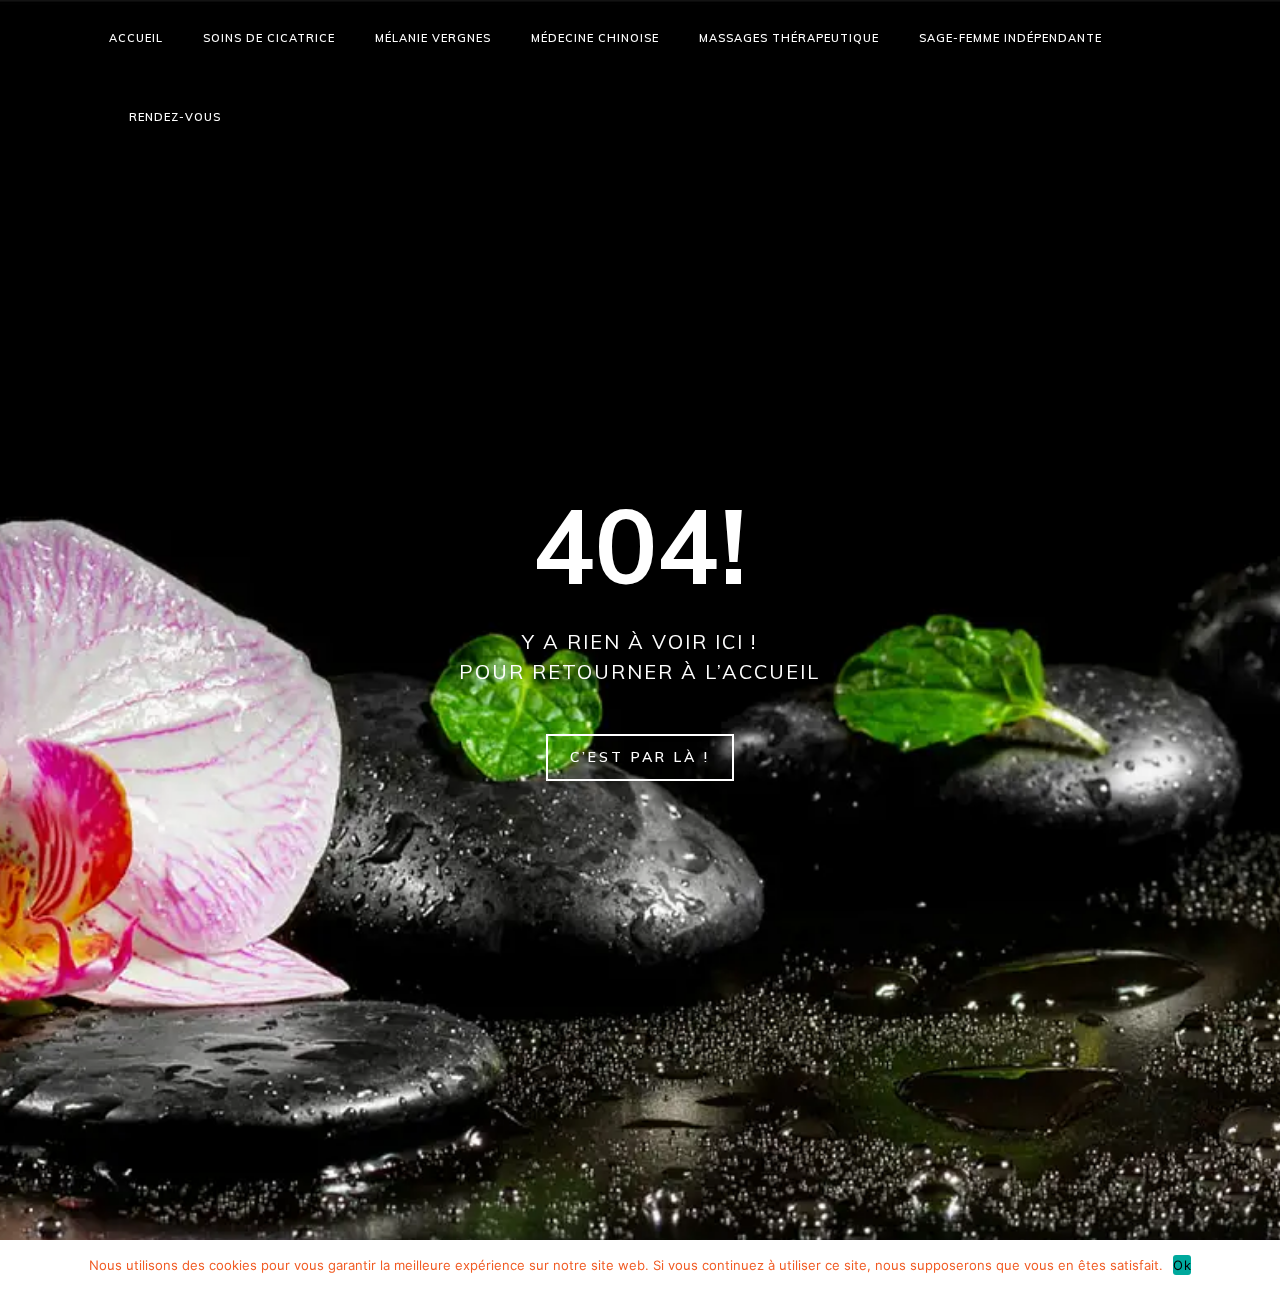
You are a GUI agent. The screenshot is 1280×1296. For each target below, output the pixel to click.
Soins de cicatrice (269, 38)
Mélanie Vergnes (433, 38)
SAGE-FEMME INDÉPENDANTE (1010, 38)
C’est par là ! (640, 757)
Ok (1182, 1265)
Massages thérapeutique (789, 38)
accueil (136, 38)
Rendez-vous (175, 117)
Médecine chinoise (595, 38)
